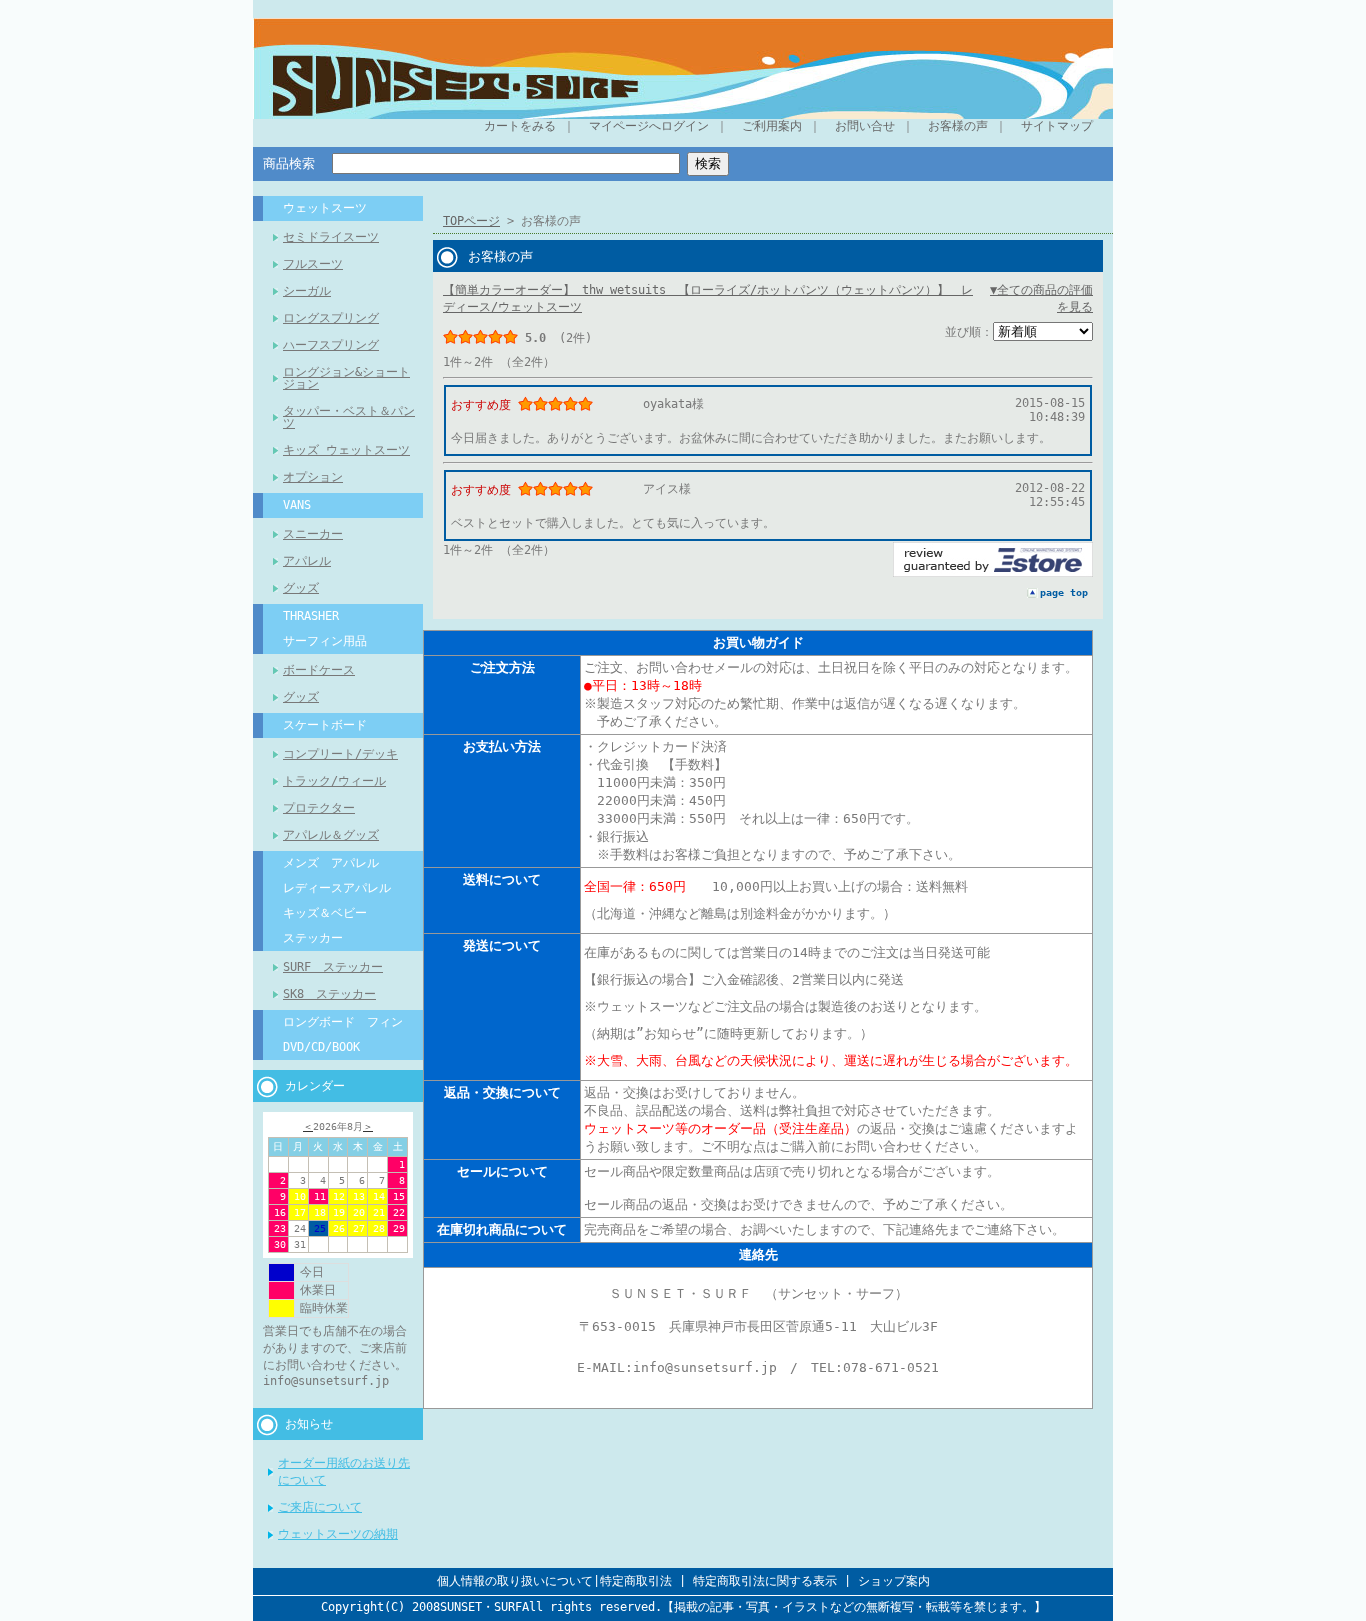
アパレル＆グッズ (331, 835)
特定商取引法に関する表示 (765, 1581)
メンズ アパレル (331, 863)
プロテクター (319, 808)
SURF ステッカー (333, 967)
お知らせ (309, 1424)
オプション (313, 477)
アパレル (307, 561)
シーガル (307, 291)
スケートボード (325, 725)
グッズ (301, 588)
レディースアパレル (337, 888)
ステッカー (313, 938)
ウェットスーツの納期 (338, 1534)
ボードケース (319, 670)
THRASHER (311, 616)
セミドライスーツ (331, 237)
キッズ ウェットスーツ (346, 450)
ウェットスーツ (325, 208)
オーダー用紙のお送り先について (344, 1471)
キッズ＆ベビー (325, 913)
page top (1064, 592)
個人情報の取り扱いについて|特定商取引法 (554, 1581)
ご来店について (320, 1507)
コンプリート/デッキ (340, 754)
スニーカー (313, 534)
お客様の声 (958, 126)
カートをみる (520, 126)
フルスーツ (313, 264)
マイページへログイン (649, 126)
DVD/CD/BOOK (321, 1047)
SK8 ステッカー (329, 994)
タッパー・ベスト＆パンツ (349, 417)
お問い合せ (865, 126)
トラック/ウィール (334, 781)
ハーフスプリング (331, 345)
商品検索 (289, 163)
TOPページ (471, 221)
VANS (297, 505)
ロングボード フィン (343, 1022)
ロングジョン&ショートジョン (346, 378)
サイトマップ (1057, 126)
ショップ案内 (894, 1581)
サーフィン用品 (325, 641)
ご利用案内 (772, 126)
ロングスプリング (331, 318)
